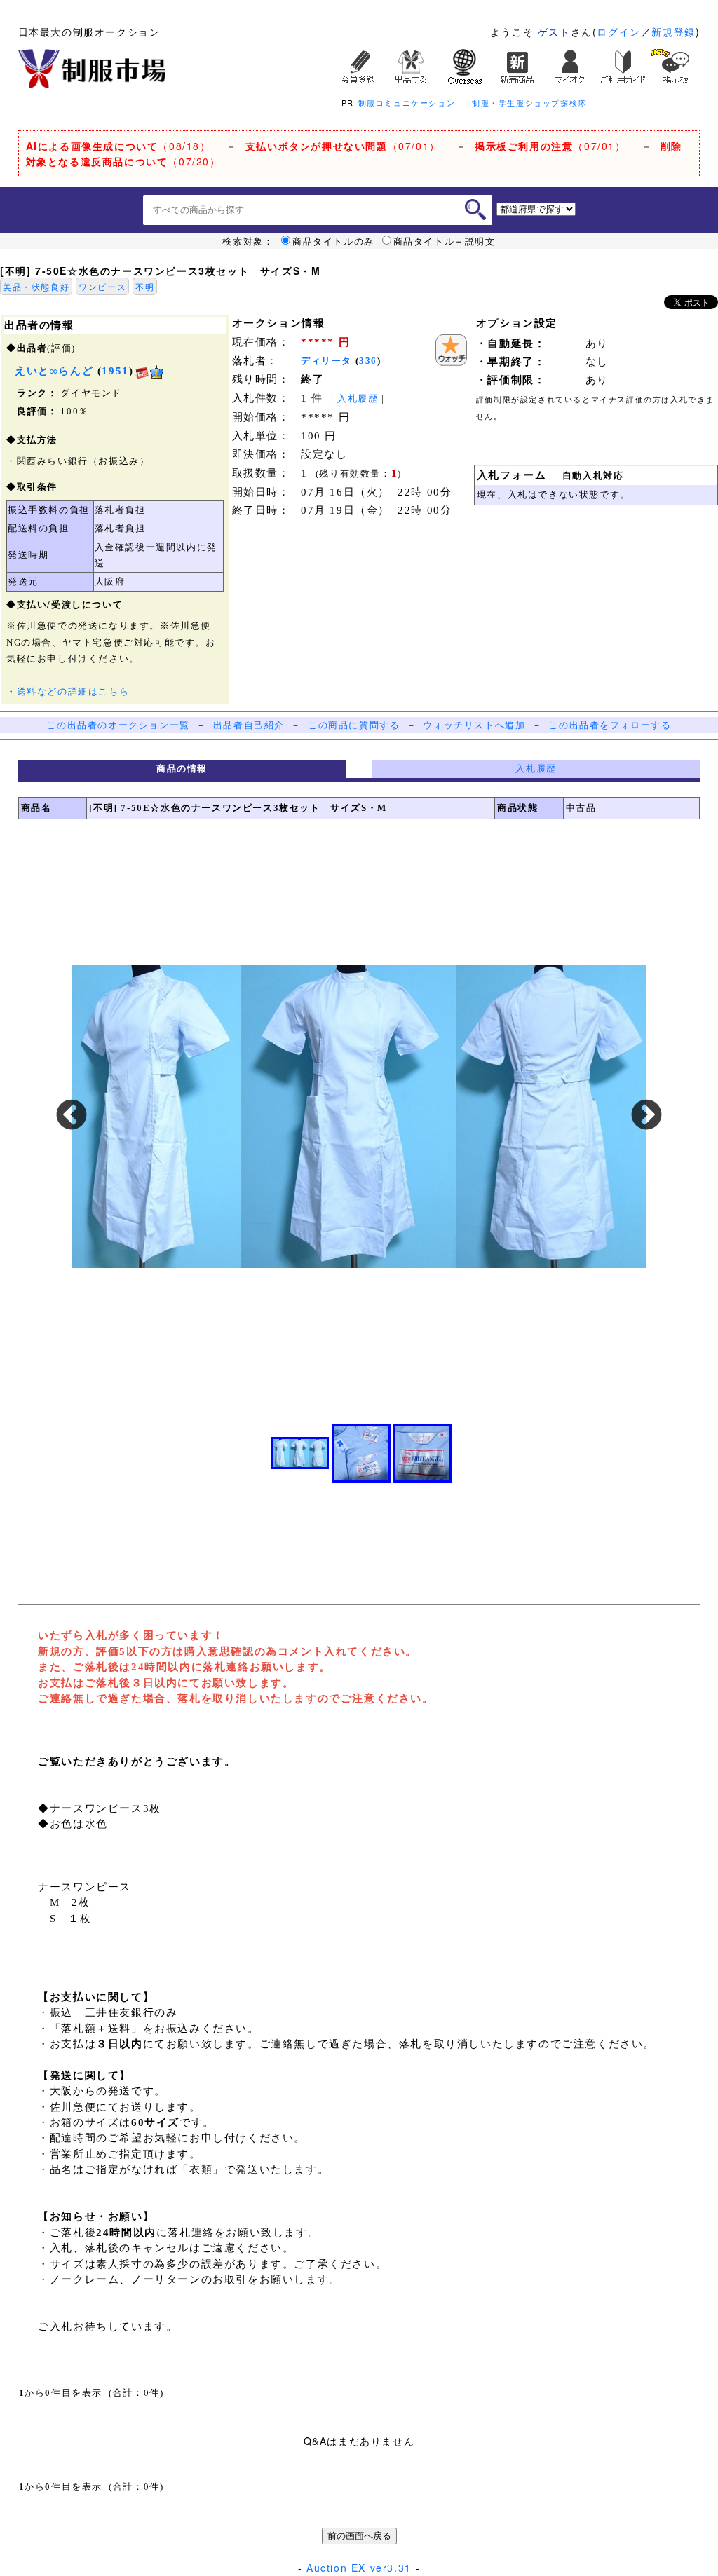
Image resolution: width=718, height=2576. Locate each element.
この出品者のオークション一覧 (118, 725)
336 (368, 361)
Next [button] (646, 1116)
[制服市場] (92, 67)
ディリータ (326, 361)
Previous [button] (72, 1116)
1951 (115, 371)
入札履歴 (358, 398)
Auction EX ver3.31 (359, 2568)
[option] (359, 1116)
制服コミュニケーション (407, 102)
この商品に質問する (354, 725)
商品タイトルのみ (333, 241)
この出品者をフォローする (610, 725)
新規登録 (673, 32)
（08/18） (118, 146)
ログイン (618, 32)
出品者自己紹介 (249, 725)
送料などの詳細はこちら (73, 691)
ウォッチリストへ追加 (474, 725)
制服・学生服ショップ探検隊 (529, 102)
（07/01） (343, 146)
